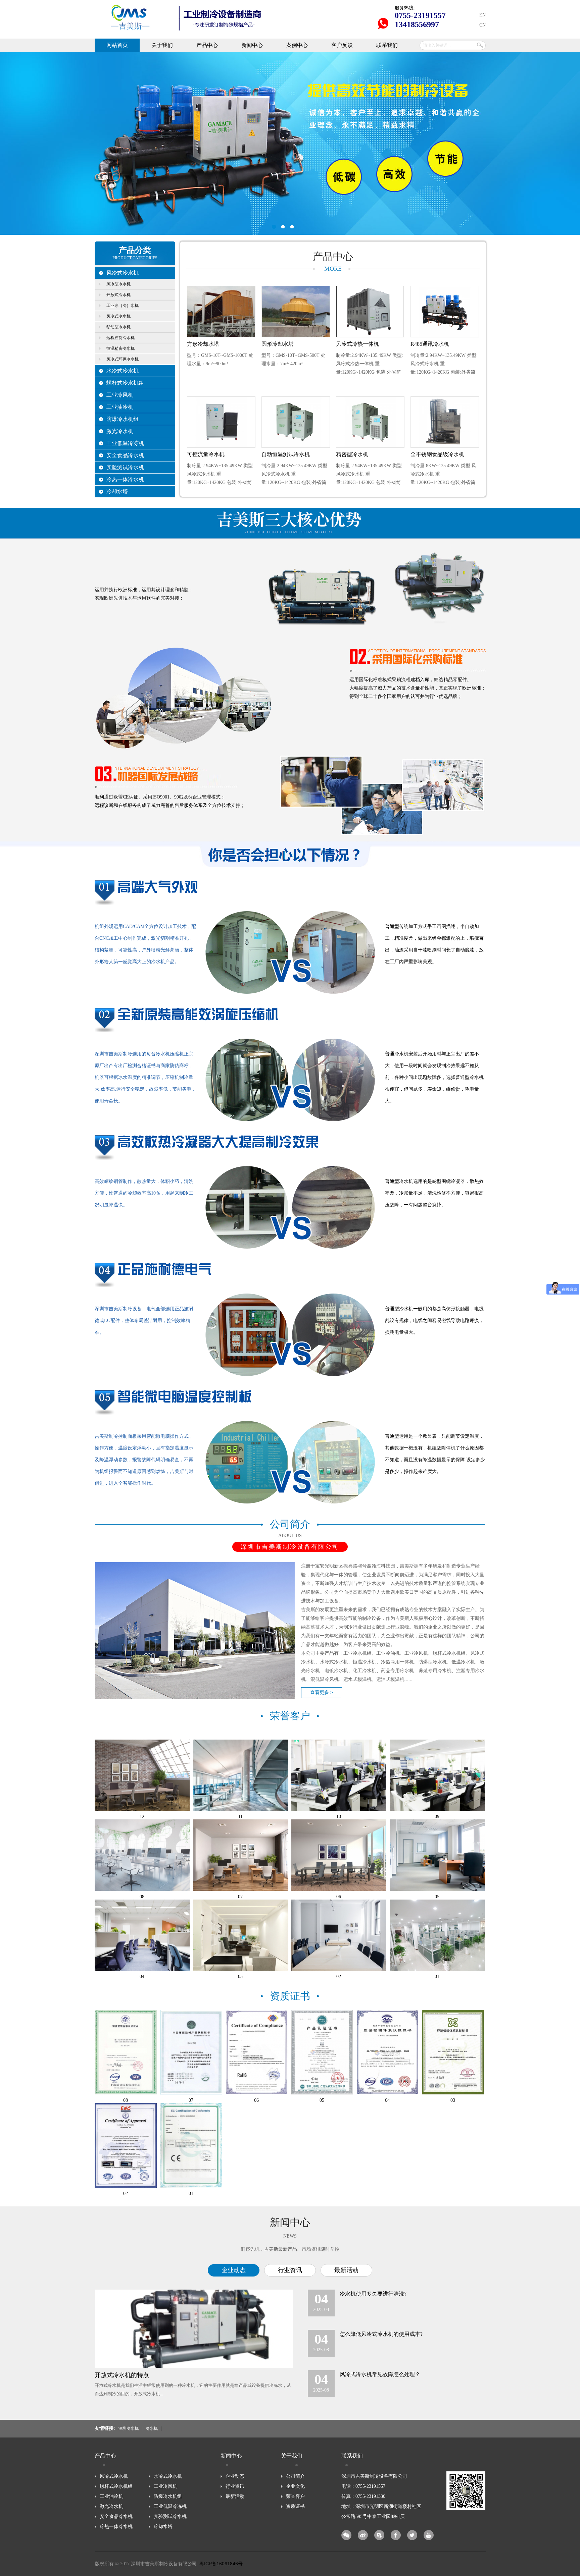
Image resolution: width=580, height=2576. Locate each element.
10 (339, 1817)
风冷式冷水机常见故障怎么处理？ (380, 2374)
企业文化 (295, 2486)
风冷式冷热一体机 (357, 344)
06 (339, 1897)
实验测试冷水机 (125, 467)
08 (142, 1897)
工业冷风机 (120, 395)
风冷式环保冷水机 (123, 359)
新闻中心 (252, 45)
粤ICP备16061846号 (221, 2564)
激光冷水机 (120, 431)
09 (437, 1817)
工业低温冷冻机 (125, 443)
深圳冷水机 (129, 2429)
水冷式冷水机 (123, 371)
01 (437, 1977)
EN (482, 15)
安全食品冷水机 (125, 455)
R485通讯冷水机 (430, 344)
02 (339, 1977)
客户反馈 (342, 45)
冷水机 (152, 2429)
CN (482, 25)
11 (240, 1817)
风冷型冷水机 (118, 284)
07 (240, 1897)
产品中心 (207, 45)
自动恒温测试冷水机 (286, 454)
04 (142, 1977)
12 (142, 1817)
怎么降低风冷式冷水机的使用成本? (381, 2334)
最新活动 (346, 2270)
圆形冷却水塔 (278, 344)
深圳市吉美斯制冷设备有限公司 (290, 143)
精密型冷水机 (352, 454)
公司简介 (295, 2476)
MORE (333, 269)
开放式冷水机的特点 (122, 2375)
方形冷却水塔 (203, 344)
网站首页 (117, 45)
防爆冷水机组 (123, 419)
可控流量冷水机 (206, 454)
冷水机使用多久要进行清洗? (373, 2294)
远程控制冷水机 (120, 338)
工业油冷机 (120, 407)
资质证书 (295, 2506)
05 (437, 1897)
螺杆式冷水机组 (125, 383)
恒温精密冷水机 (120, 348)
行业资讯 (290, 2270)
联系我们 (387, 45)
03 (240, 1977)
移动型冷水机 (118, 327)
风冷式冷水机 (123, 273)
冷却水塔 (117, 491)
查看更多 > (322, 1692)
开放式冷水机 (118, 295)
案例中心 (297, 45)
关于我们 (162, 45)
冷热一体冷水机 (125, 479)
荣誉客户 (295, 2496)
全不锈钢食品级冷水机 (437, 454)
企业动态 (234, 2270)
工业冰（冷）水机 (123, 306)
